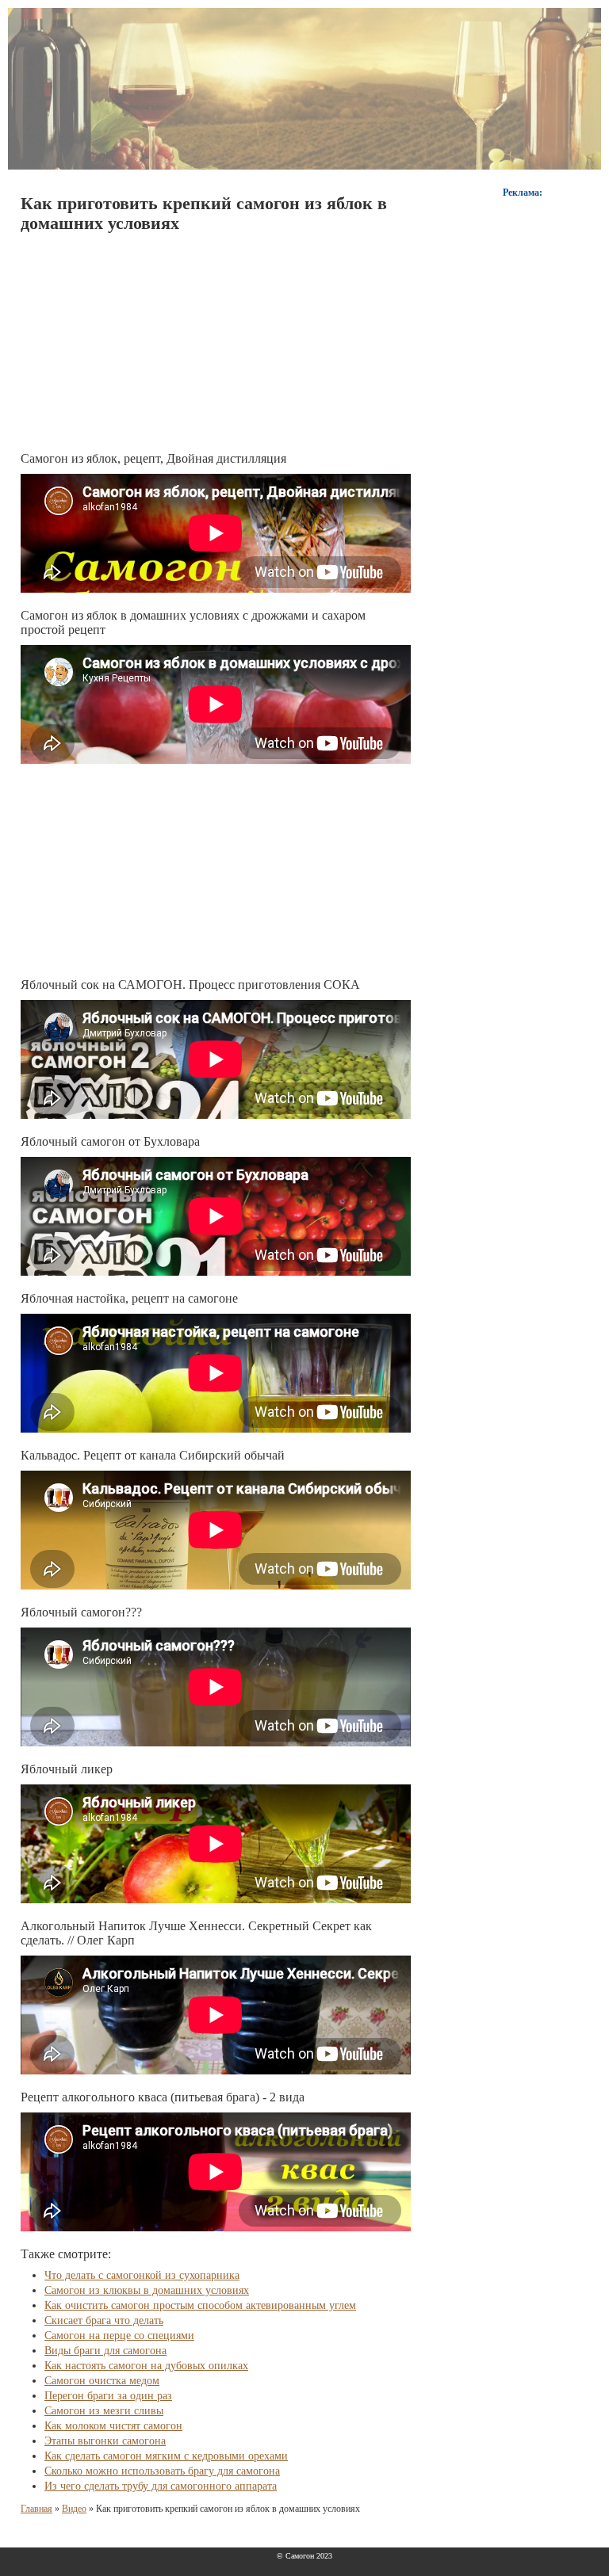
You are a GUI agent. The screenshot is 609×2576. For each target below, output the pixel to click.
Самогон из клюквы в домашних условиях (147, 2290)
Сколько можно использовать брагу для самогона (162, 2471)
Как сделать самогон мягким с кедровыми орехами (166, 2456)
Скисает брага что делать (104, 2320)
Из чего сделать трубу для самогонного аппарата (161, 2486)
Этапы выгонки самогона (105, 2441)
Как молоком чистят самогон (113, 2426)
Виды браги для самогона (105, 2351)
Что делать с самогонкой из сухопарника (142, 2275)
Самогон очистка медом (102, 2381)
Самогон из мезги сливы (104, 2411)
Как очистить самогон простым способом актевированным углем (200, 2305)
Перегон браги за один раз (108, 2396)
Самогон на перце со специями (119, 2336)
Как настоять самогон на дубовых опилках (146, 2366)
